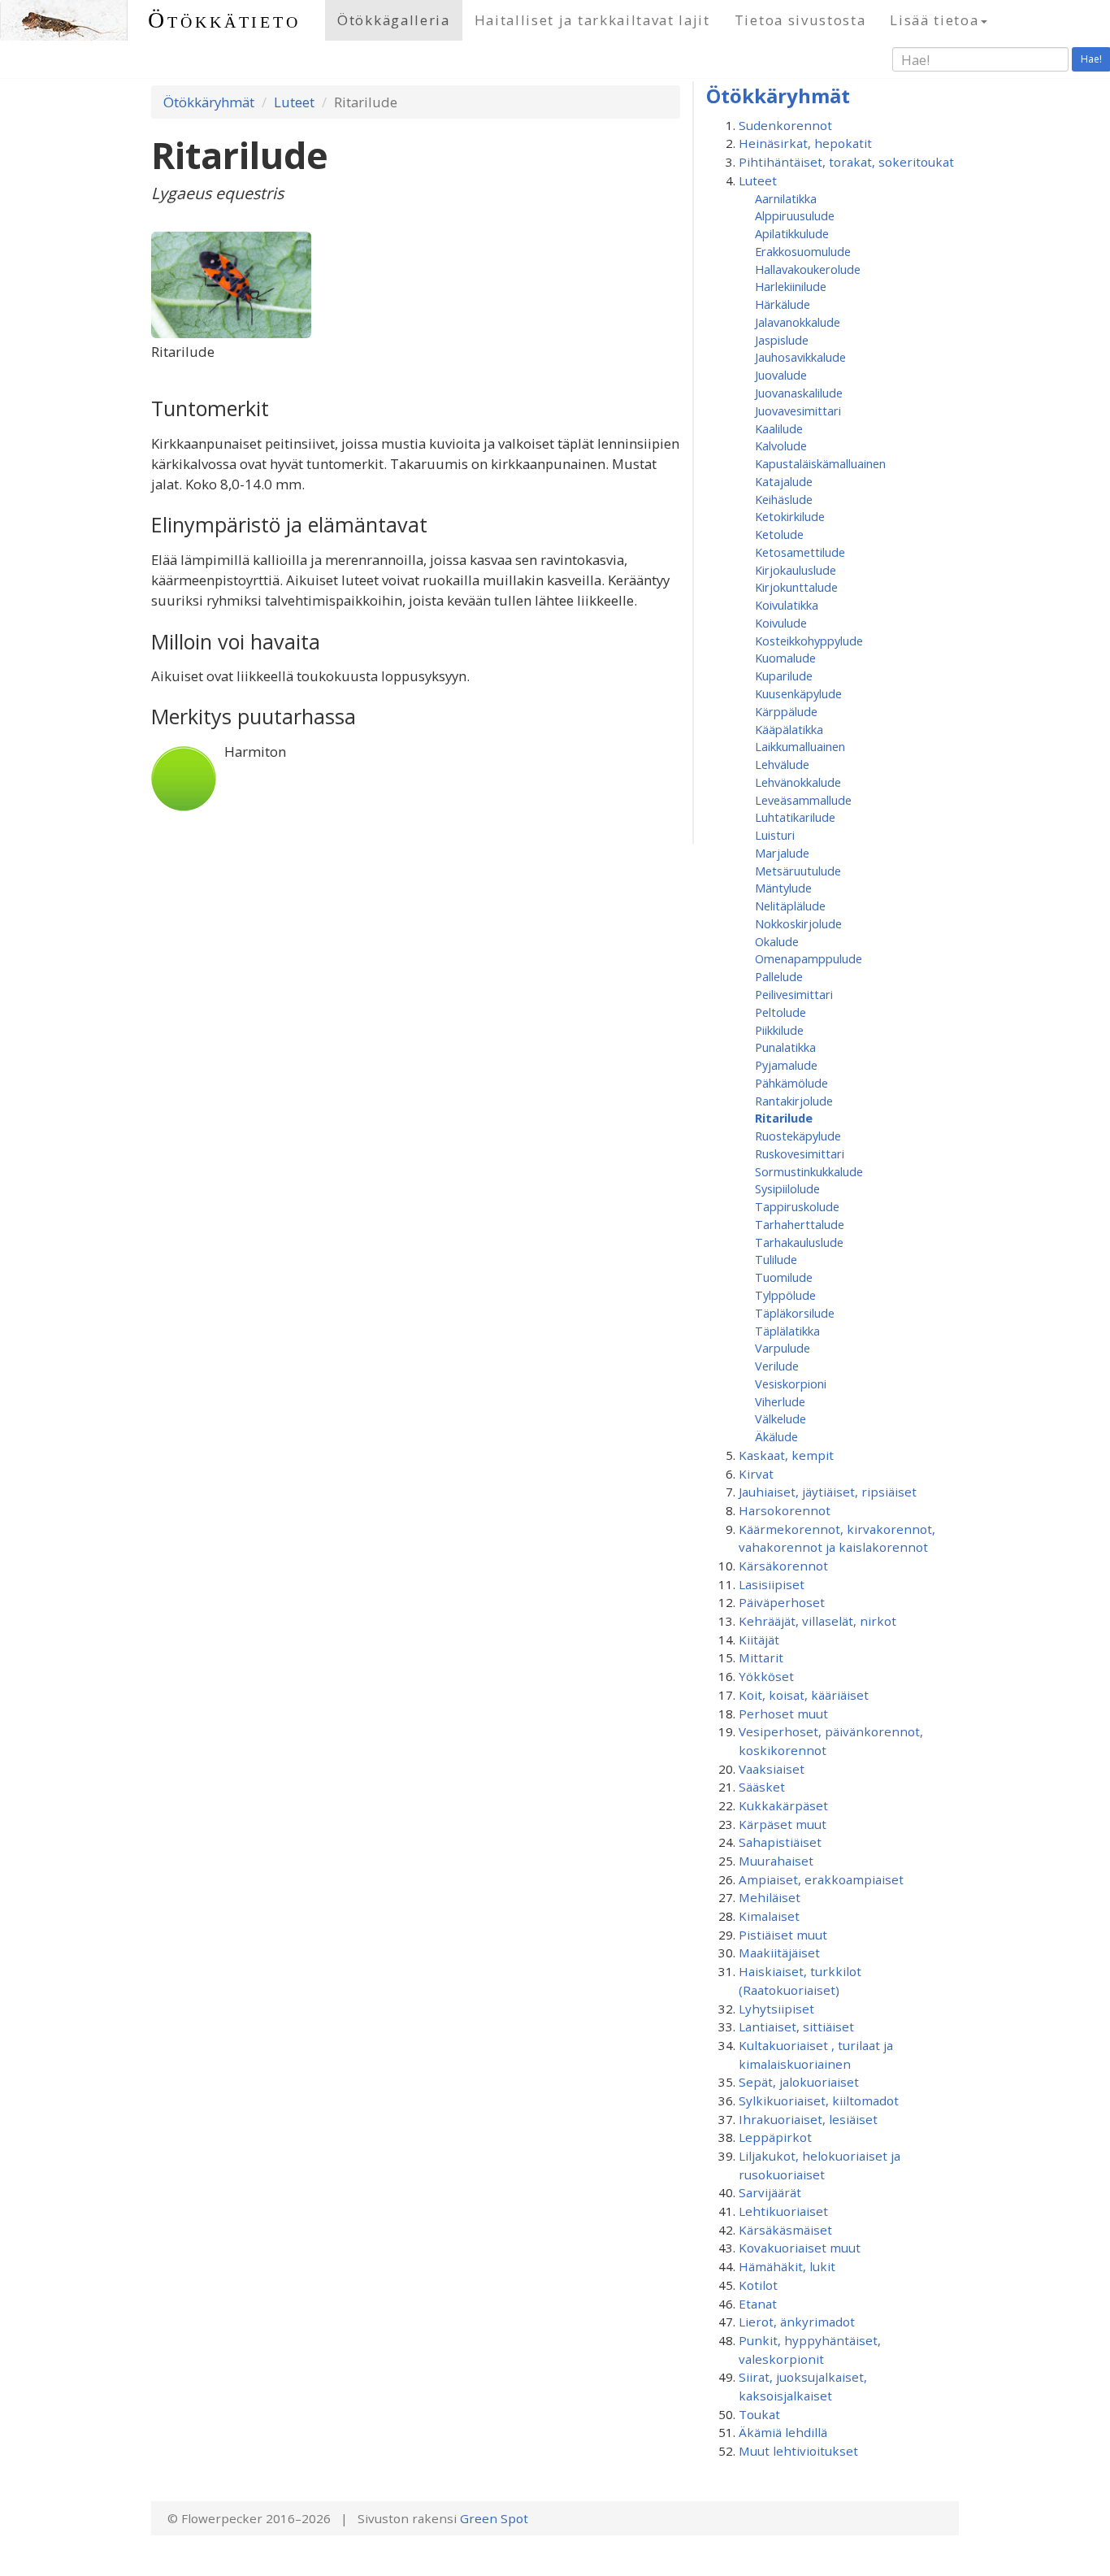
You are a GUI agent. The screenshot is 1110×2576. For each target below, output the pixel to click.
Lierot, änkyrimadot (797, 2322)
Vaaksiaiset (772, 1769)
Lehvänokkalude (798, 782)
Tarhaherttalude (800, 1224)
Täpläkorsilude (795, 1313)
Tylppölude (785, 1295)
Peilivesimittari (794, 994)
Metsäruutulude (798, 871)
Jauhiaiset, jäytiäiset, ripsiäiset (828, 1492)
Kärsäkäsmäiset (785, 2230)
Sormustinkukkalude (809, 1171)
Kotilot (758, 2285)
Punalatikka (785, 1047)
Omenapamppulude (809, 958)
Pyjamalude (786, 1065)
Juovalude (781, 375)
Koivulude (781, 623)
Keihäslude (784, 499)
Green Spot (494, 2518)
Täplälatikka (787, 1331)
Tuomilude (784, 1277)
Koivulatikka (787, 605)
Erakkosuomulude (803, 251)
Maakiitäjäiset (779, 1953)
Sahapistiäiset (780, 1842)
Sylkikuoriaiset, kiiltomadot (819, 2100)
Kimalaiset (769, 1916)
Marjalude (782, 853)
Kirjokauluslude (796, 570)
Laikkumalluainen (800, 746)
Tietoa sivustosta (800, 20)
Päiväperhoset (782, 1602)
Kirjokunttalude (796, 587)
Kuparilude (784, 675)
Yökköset (766, 1676)
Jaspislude (782, 340)
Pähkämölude (791, 1083)
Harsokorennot (785, 1510)
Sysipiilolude (787, 1188)
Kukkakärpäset (783, 1805)
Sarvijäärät (770, 2192)
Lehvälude (782, 764)
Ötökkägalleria (394, 20)
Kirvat (756, 1474)
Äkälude (776, 1436)
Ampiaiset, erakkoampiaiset (821, 1879)
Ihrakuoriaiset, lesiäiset (808, 2119)
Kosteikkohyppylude (809, 641)
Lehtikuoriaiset (783, 2211)
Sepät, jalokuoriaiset (799, 2082)
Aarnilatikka (786, 198)
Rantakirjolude (794, 1101)
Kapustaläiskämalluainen (820, 463)
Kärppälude (786, 711)
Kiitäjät (759, 1640)
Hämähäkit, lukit (787, 2266)
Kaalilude (779, 428)
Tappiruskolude (797, 1206)
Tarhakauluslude (799, 1242)
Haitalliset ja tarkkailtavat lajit (592, 20)
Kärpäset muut (783, 1824)
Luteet (294, 102)
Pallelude (779, 976)
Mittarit (761, 1657)
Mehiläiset (770, 1897)
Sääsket (762, 1787)
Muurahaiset (776, 1861)
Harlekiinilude (791, 286)
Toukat (759, 2414)
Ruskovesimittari (800, 1153)
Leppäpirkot (775, 2137)
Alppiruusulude (795, 215)
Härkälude (783, 304)
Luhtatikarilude (795, 817)
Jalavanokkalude (798, 322)
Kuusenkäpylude (798, 693)
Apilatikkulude (792, 233)
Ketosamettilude (800, 552)
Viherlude (780, 1401)
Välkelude (780, 1418)
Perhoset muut (783, 1714)
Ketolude (779, 534)
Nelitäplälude (790, 906)
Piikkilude (779, 1030)
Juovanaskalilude (799, 393)
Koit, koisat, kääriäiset (804, 1695)
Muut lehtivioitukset (798, 2451)
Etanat (758, 2304)
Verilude (777, 1366)
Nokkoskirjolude (798, 923)
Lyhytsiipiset (776, 2009)
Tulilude (776, 1259)
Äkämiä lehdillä (783, 2432)
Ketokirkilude (790, 516)
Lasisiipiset (772, 1584)
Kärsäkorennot (783, 1566)
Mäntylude (783, 888)
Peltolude (780, 1012)
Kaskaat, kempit (786, 1455)
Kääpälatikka (789, 729)
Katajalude (784, 481)
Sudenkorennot (785, 125)
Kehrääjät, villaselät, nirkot (817, 1621)
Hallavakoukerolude (808, 269)
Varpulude (783, 1348)
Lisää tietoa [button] (934, 20)
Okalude (777, 941)
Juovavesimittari (798, 411)
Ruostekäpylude (798, 1136)
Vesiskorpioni (791, 1384)
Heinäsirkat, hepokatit (805, 143)
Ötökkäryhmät (209, 102)
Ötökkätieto (224, 20)
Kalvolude (781, 445)
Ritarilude (784, 1118)
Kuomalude (785, 658)
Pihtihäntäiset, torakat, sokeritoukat (846, 162)
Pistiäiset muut (783, 1935)
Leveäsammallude (803, 800)
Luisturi (775, 835)
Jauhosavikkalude (800, 357)
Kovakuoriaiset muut (800, 2248)
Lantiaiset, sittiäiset (796, 2026)
